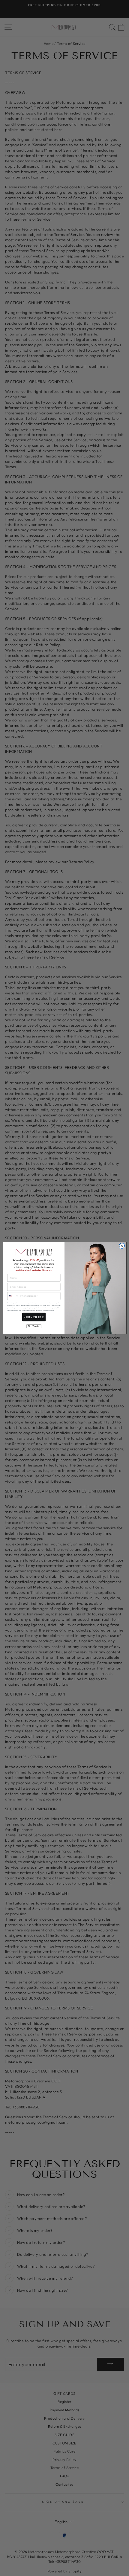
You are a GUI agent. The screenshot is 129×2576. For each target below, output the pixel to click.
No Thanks (34, 1326)
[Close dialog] (122, 1246)
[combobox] (13, 1296)
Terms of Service (51, 1311)
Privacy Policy (42, 1311)
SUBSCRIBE (34, 1317)
